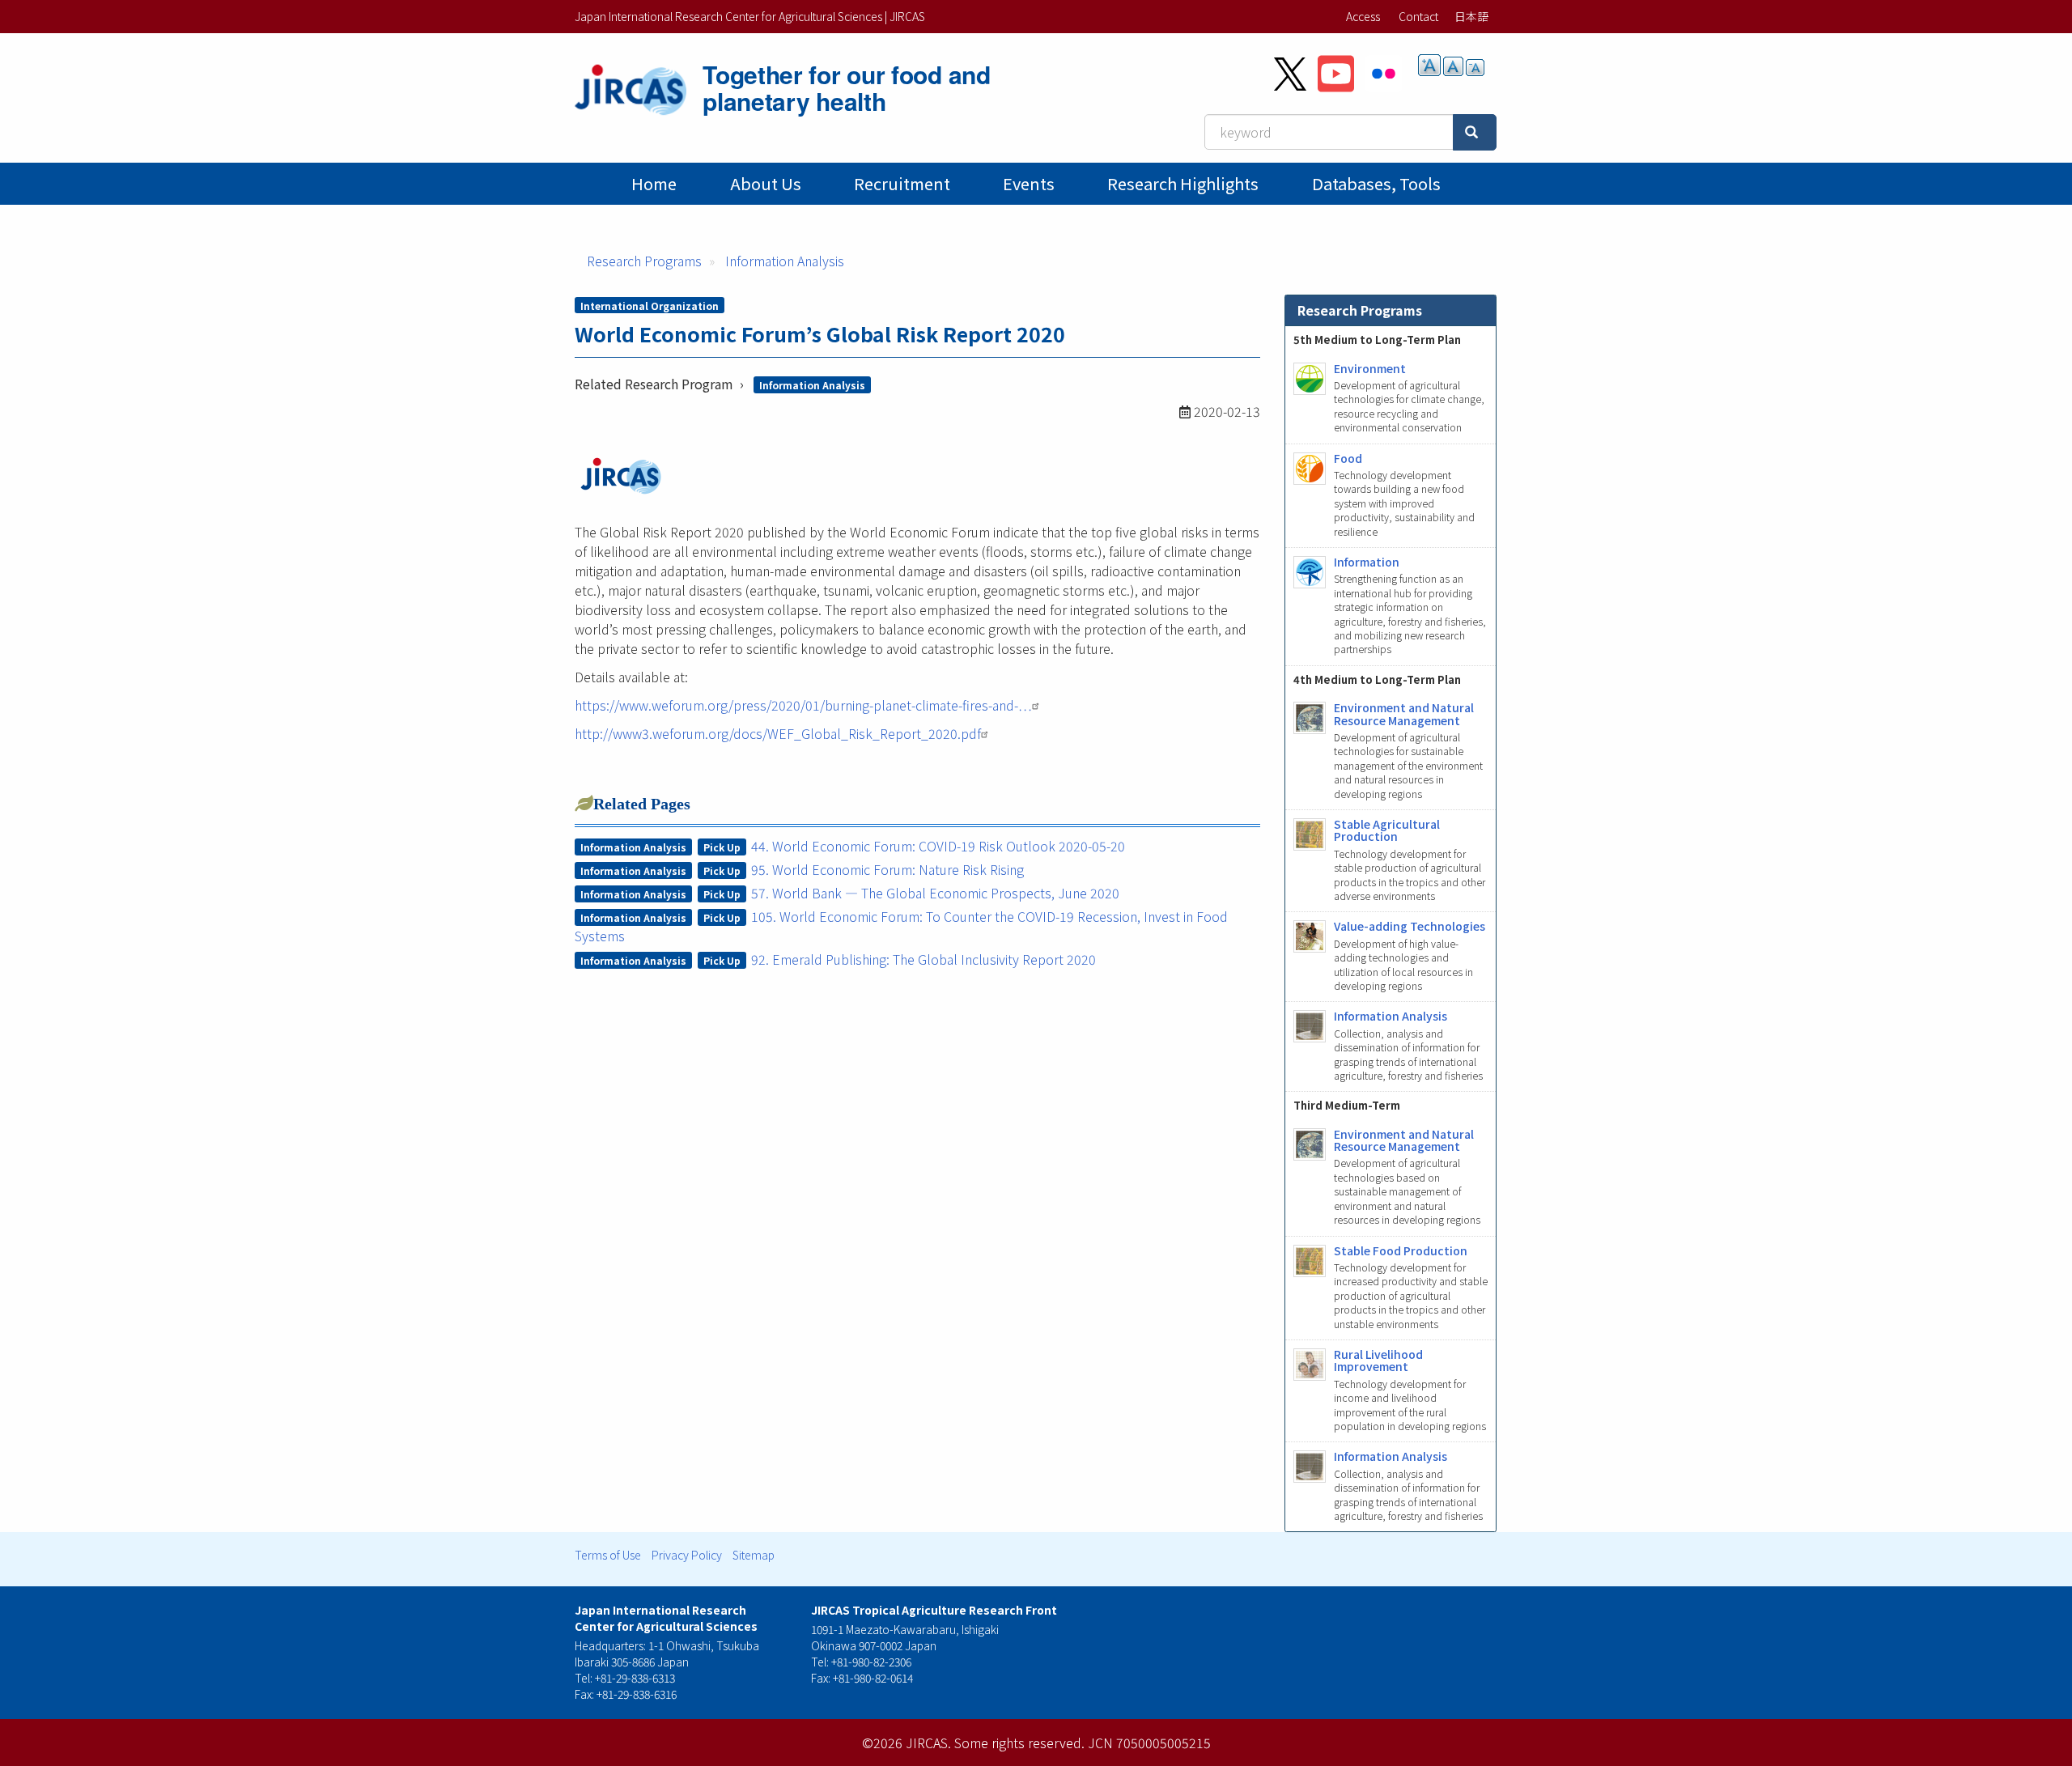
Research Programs (644, 261)
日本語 (1471, 16)
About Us (766, 183)
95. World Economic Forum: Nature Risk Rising (887, 869)
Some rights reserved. (1019, 1743)
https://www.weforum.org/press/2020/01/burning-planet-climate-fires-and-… (803, 705)
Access (1363, 16)
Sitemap (754, 1555)
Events (1029, 183)
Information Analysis (785, 261)
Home (654, 183)
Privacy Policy (687, 1555)
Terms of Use (608, 1555)
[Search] (1475, 132)
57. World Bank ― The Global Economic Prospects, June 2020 (935, 893)
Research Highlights (1183, 183)
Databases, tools (1376, 183)
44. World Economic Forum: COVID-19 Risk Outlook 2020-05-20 (938, 846)
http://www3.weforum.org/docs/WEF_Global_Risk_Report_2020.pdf (778, 733)
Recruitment (902, 183)
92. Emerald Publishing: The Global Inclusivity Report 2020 (923, 959)
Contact (1418, 16)
